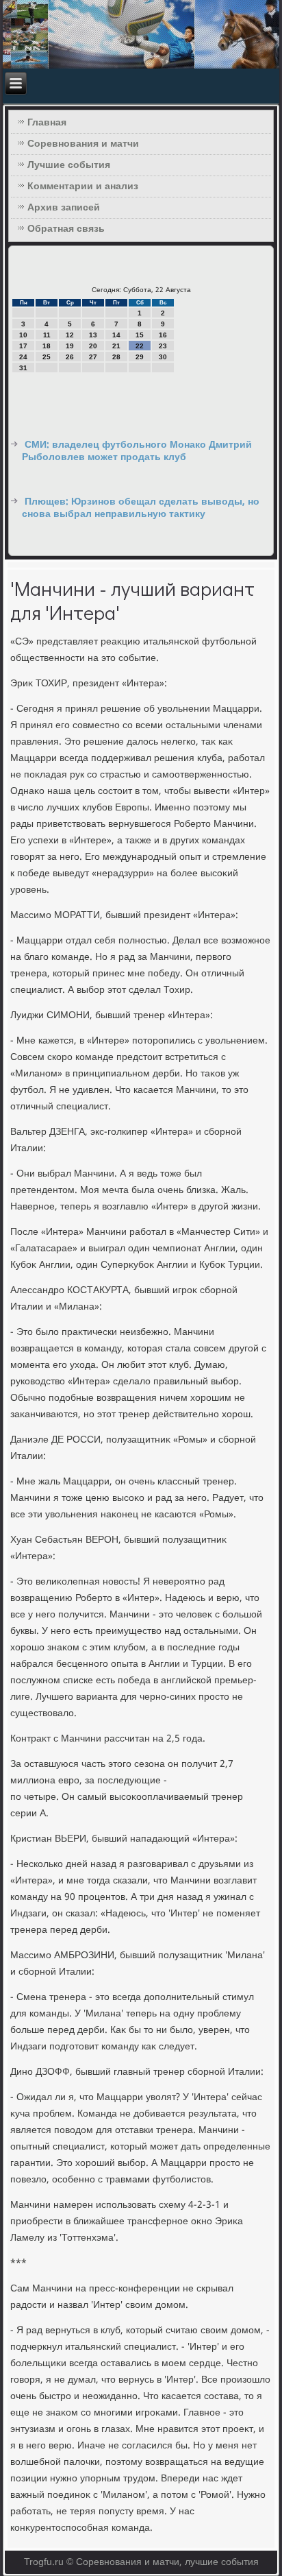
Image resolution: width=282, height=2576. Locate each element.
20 (93, 346)
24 (23, 357)
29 (140, 357)
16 (163, 335)
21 (116, 346)
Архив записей (64, 208)
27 (93, 357)
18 (47, 346)
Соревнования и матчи (83, 144)
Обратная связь (66, 229)
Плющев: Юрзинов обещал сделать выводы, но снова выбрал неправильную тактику (141, 508)
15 (140, 335)
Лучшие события (69, 165)
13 (93, 335)
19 (70, 346)
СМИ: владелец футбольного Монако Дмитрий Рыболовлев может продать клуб (137, 451)
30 (163, 357)
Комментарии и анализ (83, 186)
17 (23, 346)
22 (140, 346)
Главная (47, 123)
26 (70, 357)
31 (23, 368)
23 (163, 346)
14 (116, 335)
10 (23, 335)
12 (70, 335)
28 (116, 357)
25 (47, 357)
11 (47, 335)
